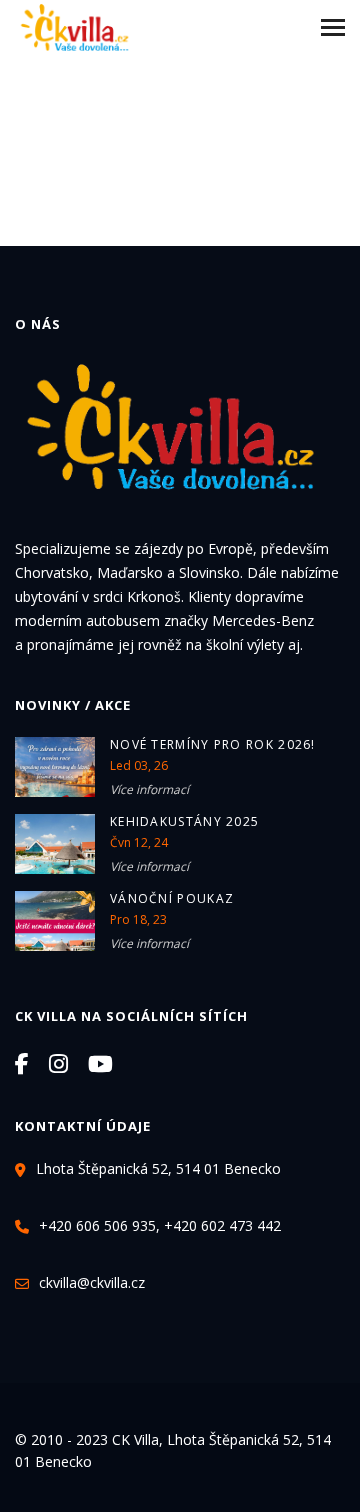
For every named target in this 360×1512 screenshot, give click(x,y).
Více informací (149, 789)
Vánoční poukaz (172, 898)
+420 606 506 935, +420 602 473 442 (160, 1225)
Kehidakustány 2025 (184, 821)
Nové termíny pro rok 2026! (213, 744)
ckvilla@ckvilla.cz (92, 1282)
